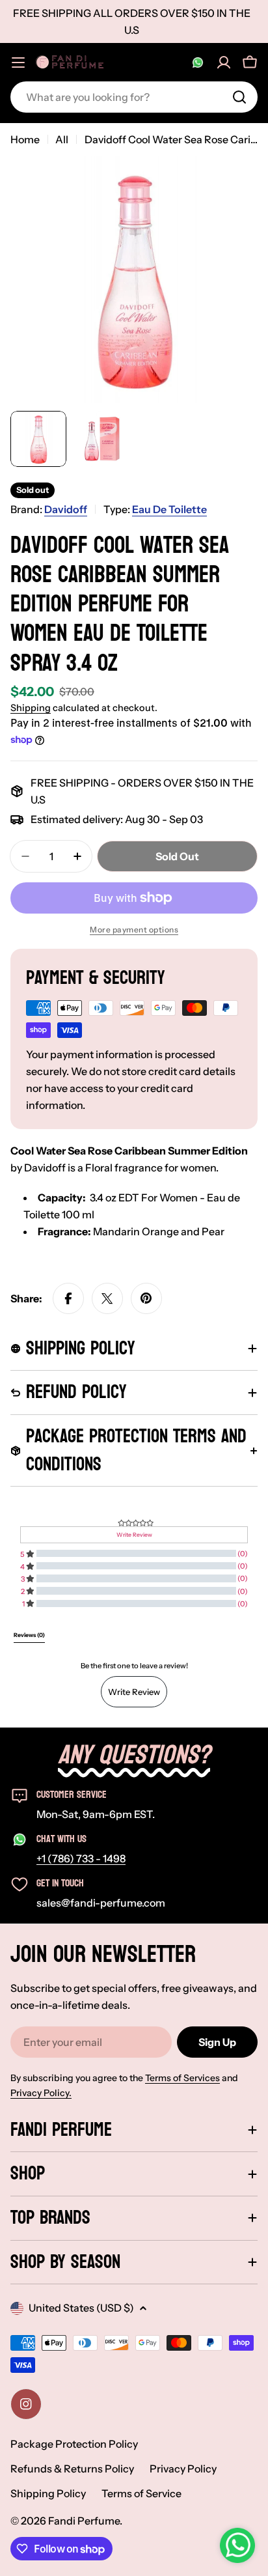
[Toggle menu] (18, 63)
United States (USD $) (81, 2308)
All (62, 139)
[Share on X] (107, 1298)
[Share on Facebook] (68, 1298)
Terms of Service (141, 2493)
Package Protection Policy (74, 2444)
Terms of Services (182, 2078)
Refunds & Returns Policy (72, 2469)
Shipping (31, 708)
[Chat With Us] (198, 63)
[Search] (239, 97)
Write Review (134, 1692)
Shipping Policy (48, 2493)
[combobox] (134, 97)
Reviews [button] (29, 1635)
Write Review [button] (134, 1535)
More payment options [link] (134, 930)
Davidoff (66, 509)
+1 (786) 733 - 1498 (81, 1858)
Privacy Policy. (41, 2093)
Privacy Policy (183, 2469)
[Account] (224, 63)
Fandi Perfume (84, 2521)
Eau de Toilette (169, 509)
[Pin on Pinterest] (146, 1298)
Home (25, 139)
